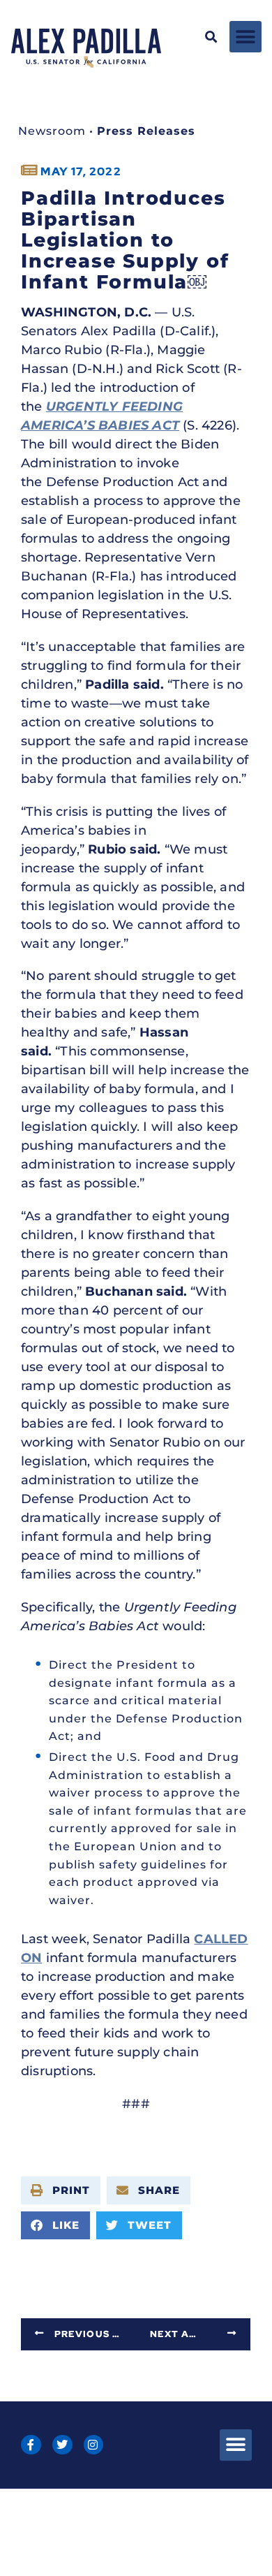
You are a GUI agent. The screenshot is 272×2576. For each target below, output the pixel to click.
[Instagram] (94, 2445)
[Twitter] (62, 2445)
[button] (212, 37)
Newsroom (52, 131)
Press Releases (146, 131)
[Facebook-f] (31, 2445)
